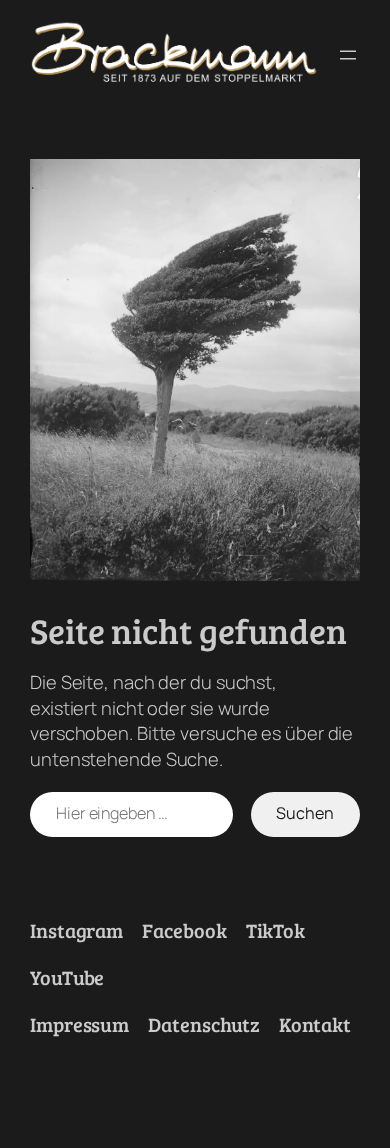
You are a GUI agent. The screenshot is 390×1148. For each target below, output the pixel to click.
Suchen (305, 813)
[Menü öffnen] (348, 55)
